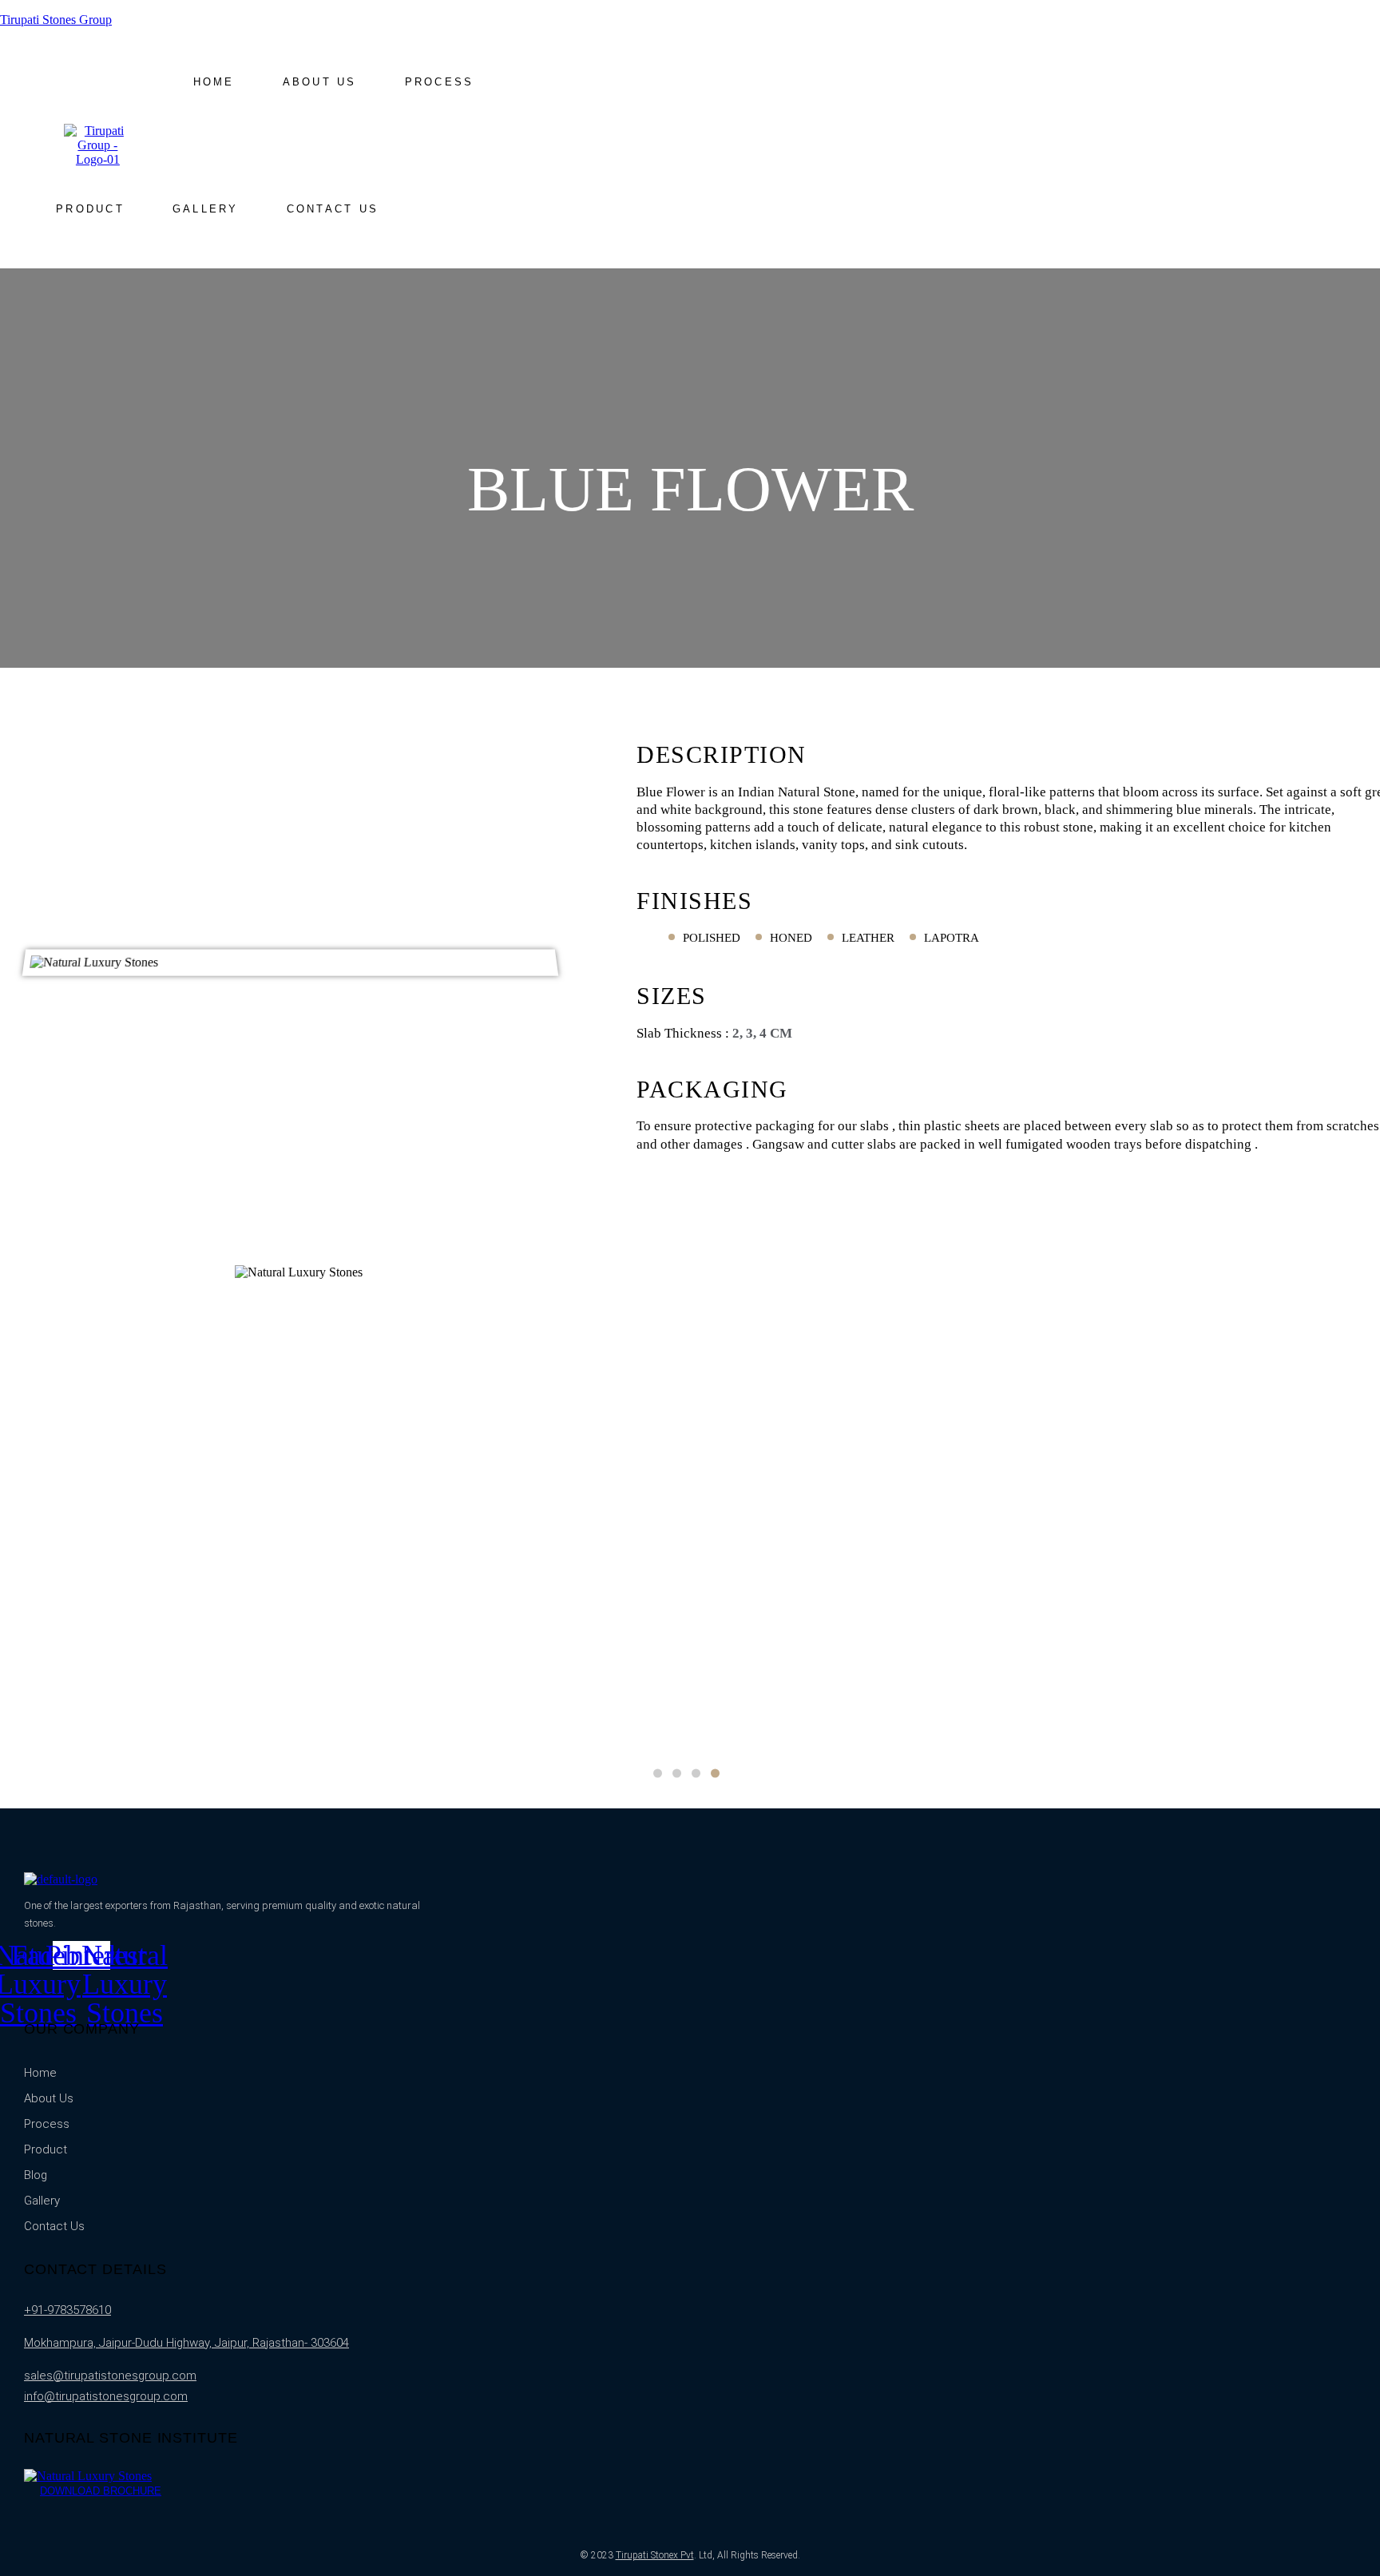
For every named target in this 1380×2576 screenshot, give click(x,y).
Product (90, 209)
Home (214, 82)
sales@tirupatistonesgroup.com (110, 2376)
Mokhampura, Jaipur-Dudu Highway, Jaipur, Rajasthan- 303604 (186, 2343)
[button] (90, 209)
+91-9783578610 (67, 2310)
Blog (36, 2175)
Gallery (206, 209)
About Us (320, 82)
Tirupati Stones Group (56, 20)
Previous (185, 1505)
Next (1195, 1505)
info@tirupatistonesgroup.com (106, 2396)
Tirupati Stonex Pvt (655, 2555)
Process (440, 82)
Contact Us (333, 209)
